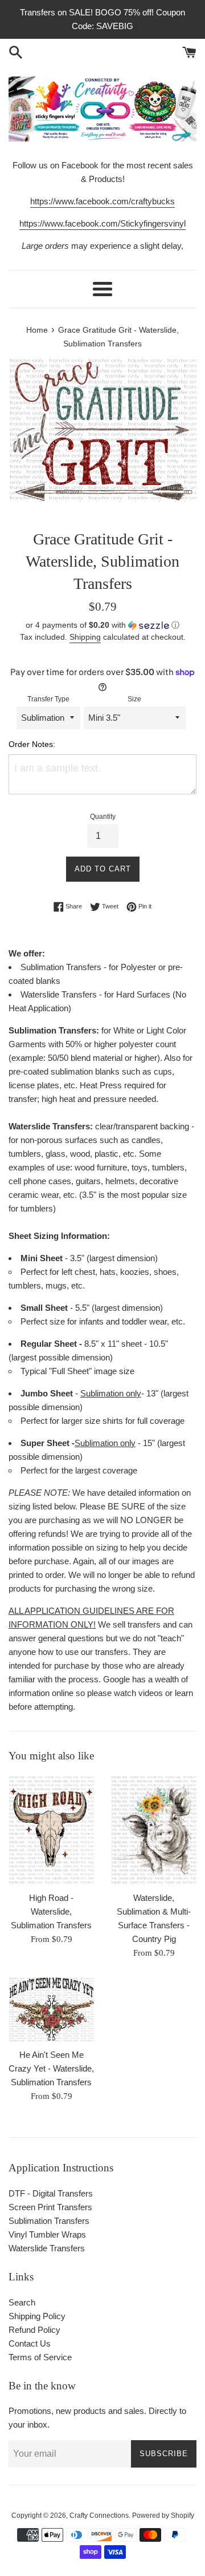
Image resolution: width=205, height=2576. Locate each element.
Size (134, 699)
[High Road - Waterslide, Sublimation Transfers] (51, 1830)
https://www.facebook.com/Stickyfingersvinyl (102, 223)
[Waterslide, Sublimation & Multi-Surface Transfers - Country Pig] (154, 1830)
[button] (102, 625)
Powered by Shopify (163, 2516)
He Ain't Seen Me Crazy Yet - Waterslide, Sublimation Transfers (51, 2068)
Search (22, 2302)
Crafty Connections (99, 2516)
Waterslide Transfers (47, 2248)
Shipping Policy (37, 2316)
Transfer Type (48, 699)
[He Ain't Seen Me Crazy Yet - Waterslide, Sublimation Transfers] (51, 2010)
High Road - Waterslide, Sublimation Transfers (51, 1911)
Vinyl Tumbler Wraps (47, 2234)
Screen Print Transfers (50, 2207)
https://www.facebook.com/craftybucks (102, 201)
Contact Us (30, 2343)
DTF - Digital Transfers (51, 2193)
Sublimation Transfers (49, 2221)
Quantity (103, 817)
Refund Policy (34, 2330)
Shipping (85, 637)
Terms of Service (40, 2357)
